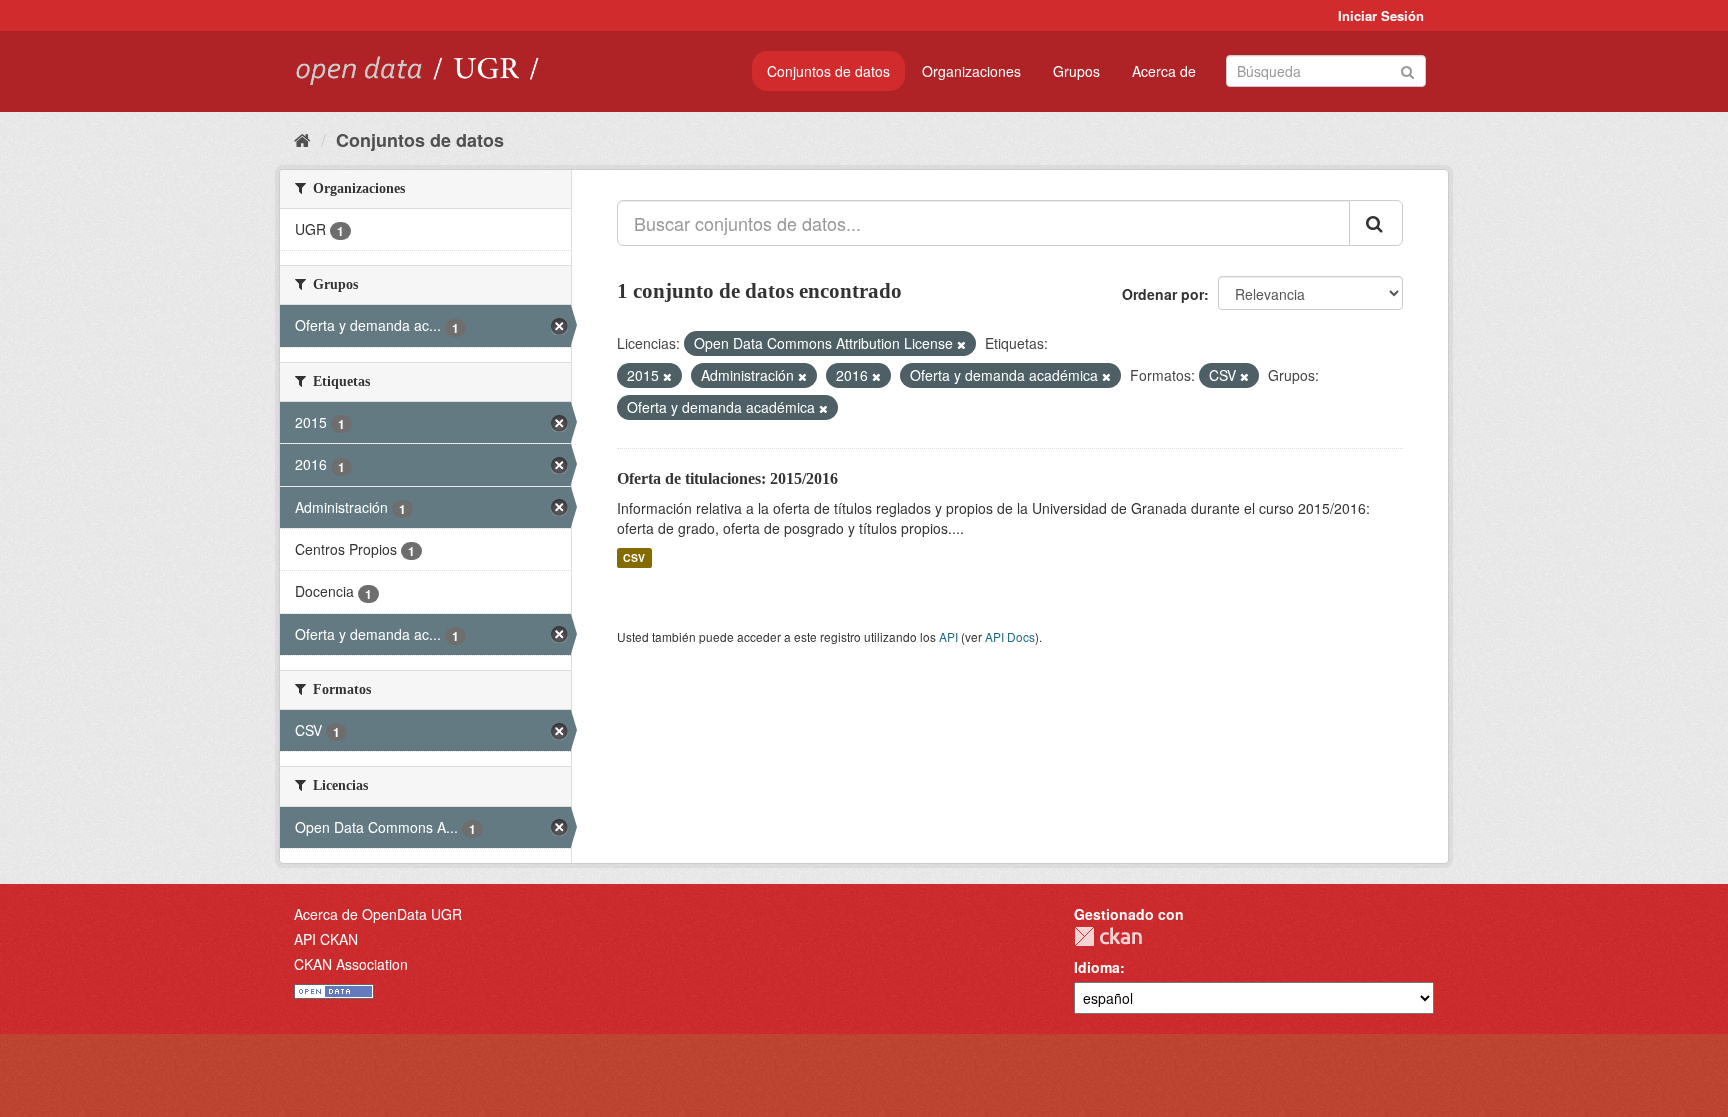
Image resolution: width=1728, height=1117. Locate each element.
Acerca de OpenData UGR (378, 914)
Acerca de (1164, 71)
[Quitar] (961, 344)
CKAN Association (351, 964)
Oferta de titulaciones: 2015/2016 (727, 478)
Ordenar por (1163, 294)
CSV (634, 557)
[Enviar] (1407, 69)
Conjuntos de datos (828, 71)
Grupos (1076, 71)
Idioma (1097, 967)
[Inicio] (302, 139)
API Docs (1010, 636)
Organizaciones (971, 71)
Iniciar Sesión (1381, 15)
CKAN (1108, 936)
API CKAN (326, 939)
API (948, 636)
